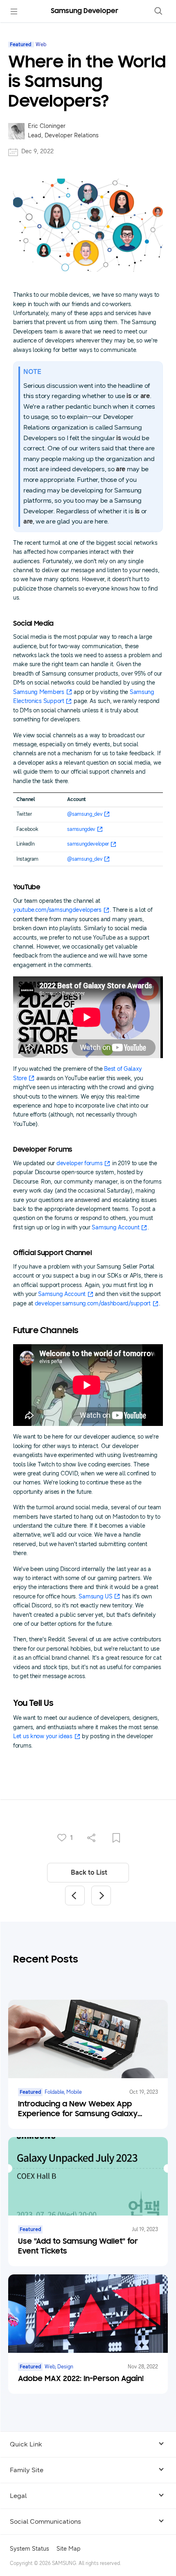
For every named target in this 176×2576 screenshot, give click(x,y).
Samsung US (95, 1597)
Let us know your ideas (43, 1736)
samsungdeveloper (88, 844)
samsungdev (81, 829)
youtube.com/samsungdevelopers (57, 910)
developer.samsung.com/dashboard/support (93, 1304)
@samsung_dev (85, 814)
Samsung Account (115, 1228)
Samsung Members (39, 692)
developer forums (80, 1163)
